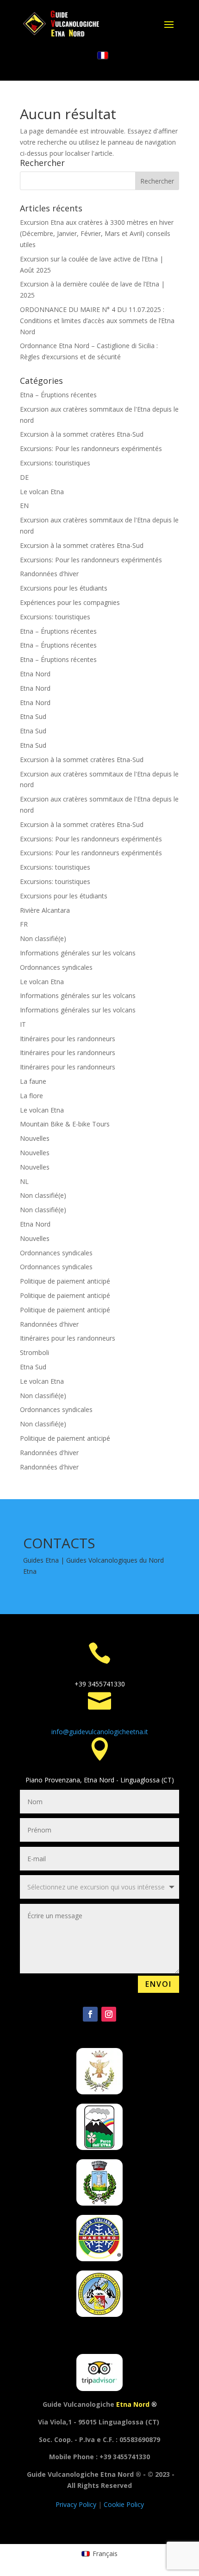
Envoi (159, 1984)
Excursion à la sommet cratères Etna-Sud (82, 434)
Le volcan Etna (42, 492)
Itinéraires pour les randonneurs (68, 1039)
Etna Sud (33, 716)
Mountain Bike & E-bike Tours (65, 1124)
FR (24, 924)
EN (24, 506)
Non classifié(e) (43, 938)
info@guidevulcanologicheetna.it (100, 1732)
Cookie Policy (124, 2504)
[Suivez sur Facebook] (90, 2014)
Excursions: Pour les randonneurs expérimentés (91, 448)
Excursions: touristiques (55, 463)
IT (23, 1024)
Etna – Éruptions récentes (58, 395)
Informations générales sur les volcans (78, 953)
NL (24, 1181)
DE (24, 477)
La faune (33, 1081)
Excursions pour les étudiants (64, 588)
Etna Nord (35, 674)
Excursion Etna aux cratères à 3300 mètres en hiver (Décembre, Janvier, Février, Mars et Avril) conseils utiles (97, 233)
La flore (31, 1096)
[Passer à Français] (103, 56)
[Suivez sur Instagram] (109, 2014)
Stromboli (34, 1352)
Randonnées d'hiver (49, 574)
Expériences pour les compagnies (70, 602)
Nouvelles (35, 1138)
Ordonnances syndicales (56, 967)
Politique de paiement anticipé (65, 1281)
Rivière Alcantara (45, 910)
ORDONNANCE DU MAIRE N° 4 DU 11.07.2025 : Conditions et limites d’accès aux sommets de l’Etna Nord (97, 321)
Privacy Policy (77, 2504)
